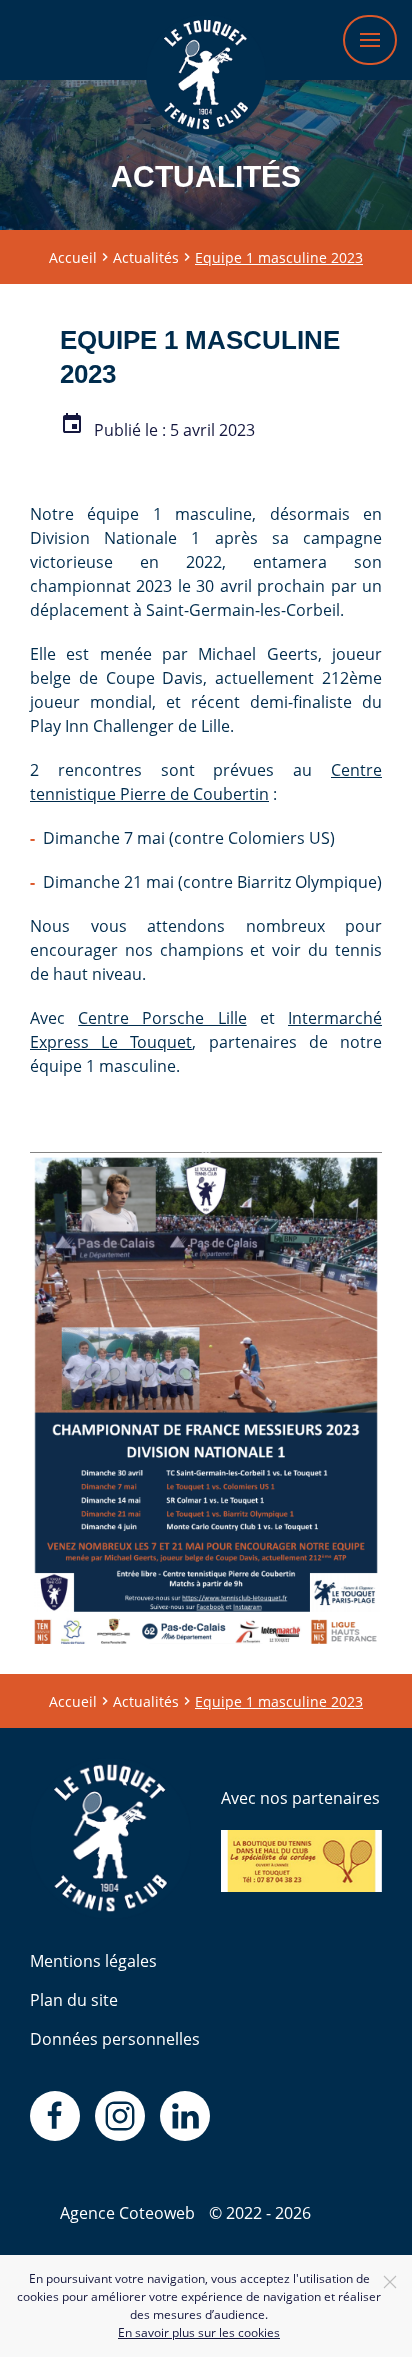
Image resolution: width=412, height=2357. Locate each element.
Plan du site (74, 2000)
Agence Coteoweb (127, 2213)
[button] (370, 40)
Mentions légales (93, 1961)
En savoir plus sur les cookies (199, 2332)
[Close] (390, 2282)
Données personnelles (115, 2039)
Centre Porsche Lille (162, 1018)
